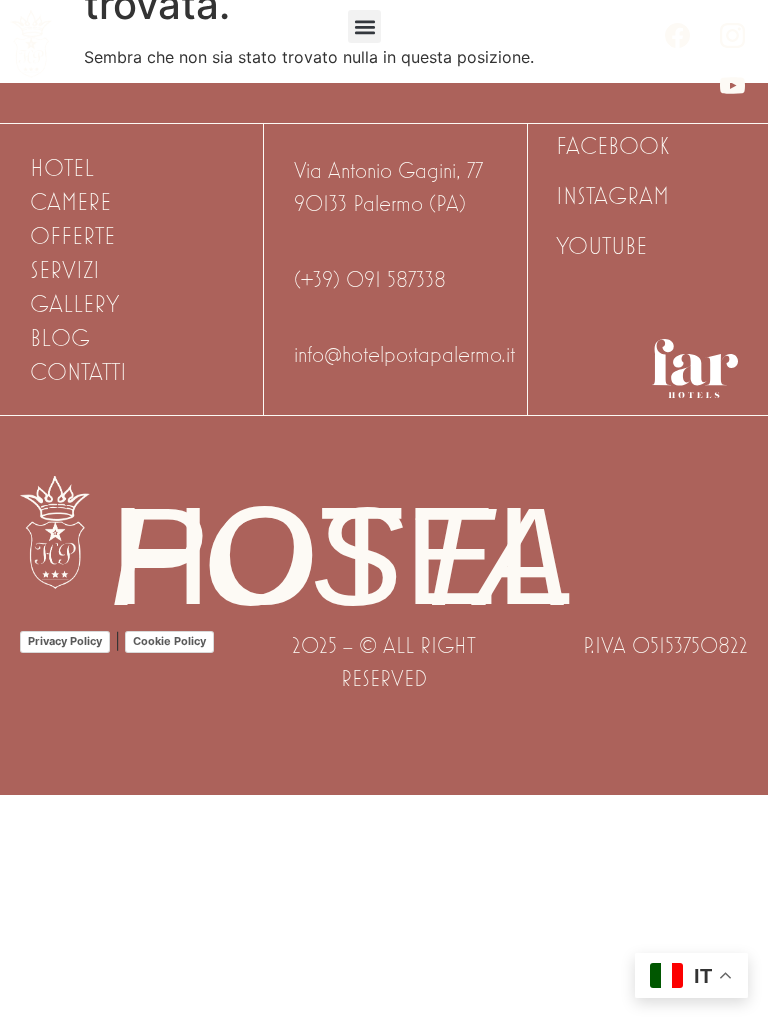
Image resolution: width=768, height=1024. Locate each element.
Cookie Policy (169, 641)
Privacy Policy (65, 641)
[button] (364, 26)
